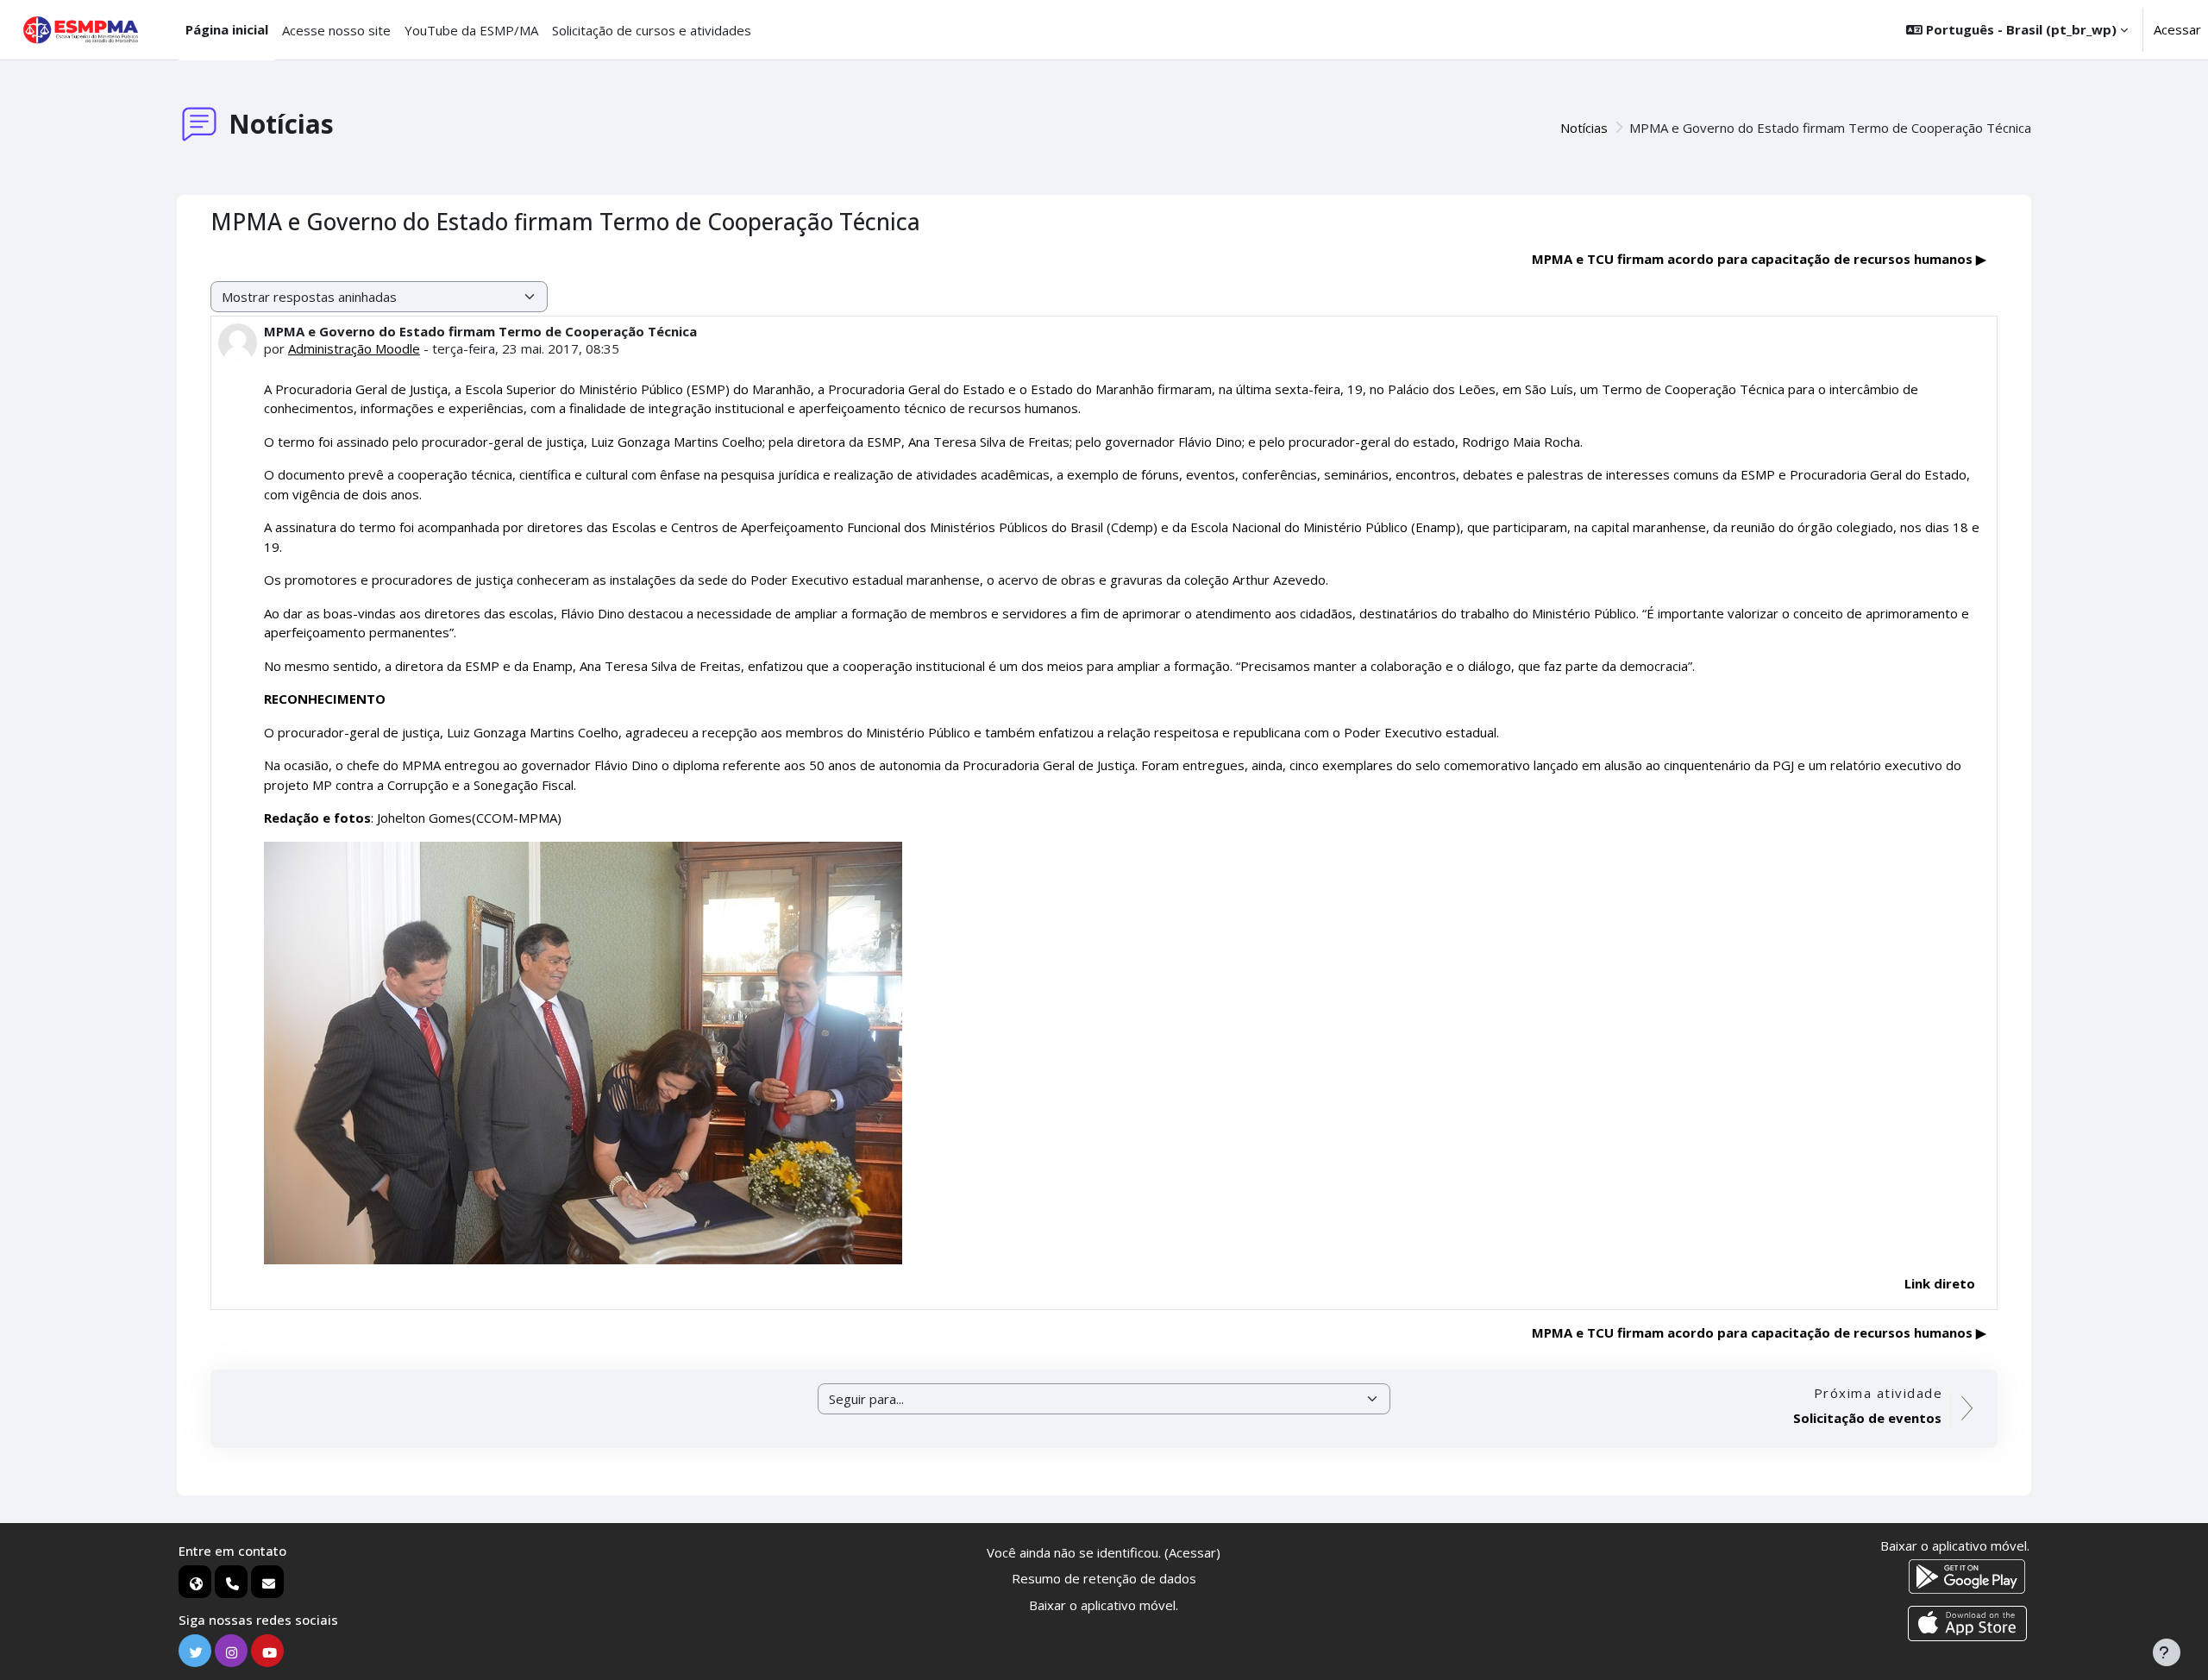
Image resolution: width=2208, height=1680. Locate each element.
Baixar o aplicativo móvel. (1104, 1605)
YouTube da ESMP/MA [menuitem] (471, 30)
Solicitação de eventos (1867, 1418)
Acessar (2177, 29)
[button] (2017, 30)
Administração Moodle (354, 348)
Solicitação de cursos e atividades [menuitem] (652, 30)
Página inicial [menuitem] (227, 29)
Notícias (1584, 128)
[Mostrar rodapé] (2167, 1652)
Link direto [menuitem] (1940, 1283)
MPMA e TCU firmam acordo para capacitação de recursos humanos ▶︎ (1759, 259)
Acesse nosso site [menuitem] (336, 30)
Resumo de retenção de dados (1104, 1578)
